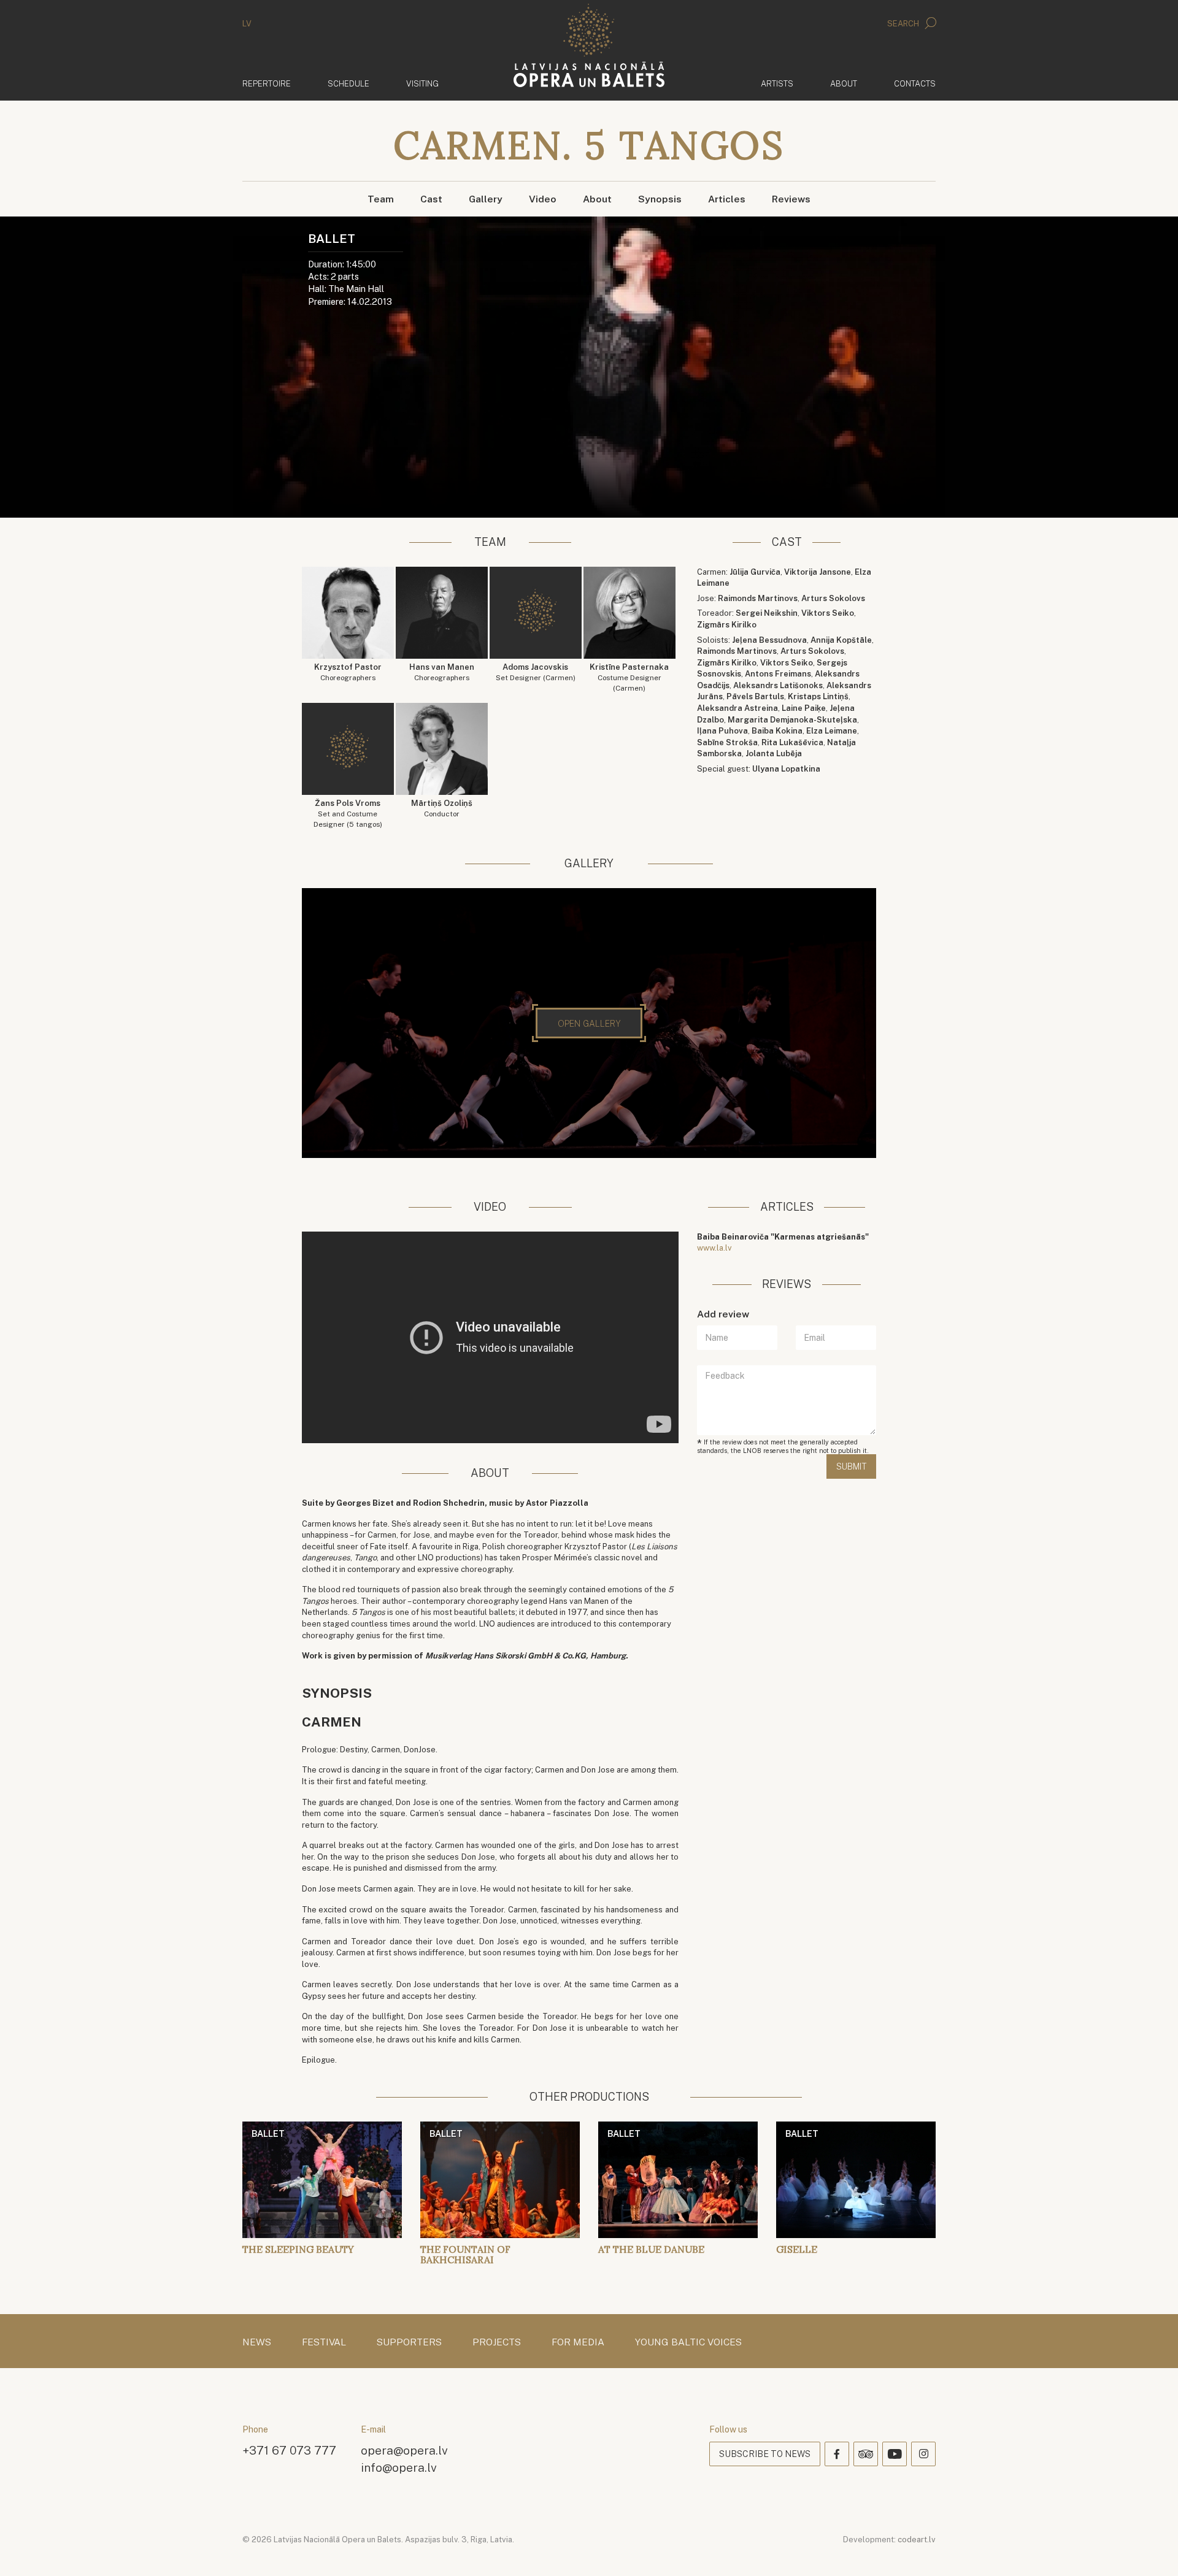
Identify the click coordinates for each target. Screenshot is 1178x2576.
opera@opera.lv (404, 2450)
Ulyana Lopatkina (786, 769)
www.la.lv (714, 1248)
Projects (497, 2342)
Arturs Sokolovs (833, 598)
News (257, 2342)
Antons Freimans (778, 674)
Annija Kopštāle (841, 640)
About (844, 84)
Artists (777, 84)
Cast (431, 199)
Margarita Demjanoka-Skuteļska (792, 720)
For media (578, 2342)
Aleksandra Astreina (737, 708)
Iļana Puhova (722, 731)
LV (247, 24)
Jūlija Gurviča (755, 572)
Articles (727, 199)
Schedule (348, 84)
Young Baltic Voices (688, 2342)
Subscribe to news (765, 2454)
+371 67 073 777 (289, 2450)
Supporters (409, 2342)
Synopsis (660, 199)
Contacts (915, 84)
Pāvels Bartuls (755, 696)
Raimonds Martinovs (758, 598)
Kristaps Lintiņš (818, 696)
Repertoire (267, 84)
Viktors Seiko (828, 613)
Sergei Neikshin (767, 613)
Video (543, 199)
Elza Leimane (832, 731)
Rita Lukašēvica (792, 742)
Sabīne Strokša (727, 742)
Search (904, 24)
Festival (324, 2342)
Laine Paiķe (804, 708)
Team (381, 199)
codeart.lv (917, 2540)
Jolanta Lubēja (774, 753)
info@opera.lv (399, 2467)
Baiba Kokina (777, 731)
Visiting (422, 84)
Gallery (486, 199)
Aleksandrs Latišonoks (778, 685)
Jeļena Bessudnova (769, 640)
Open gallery (589, 1024)
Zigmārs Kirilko (727, 625)
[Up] (1151, 2549)
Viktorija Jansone (818, 572)
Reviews (791, 199)
